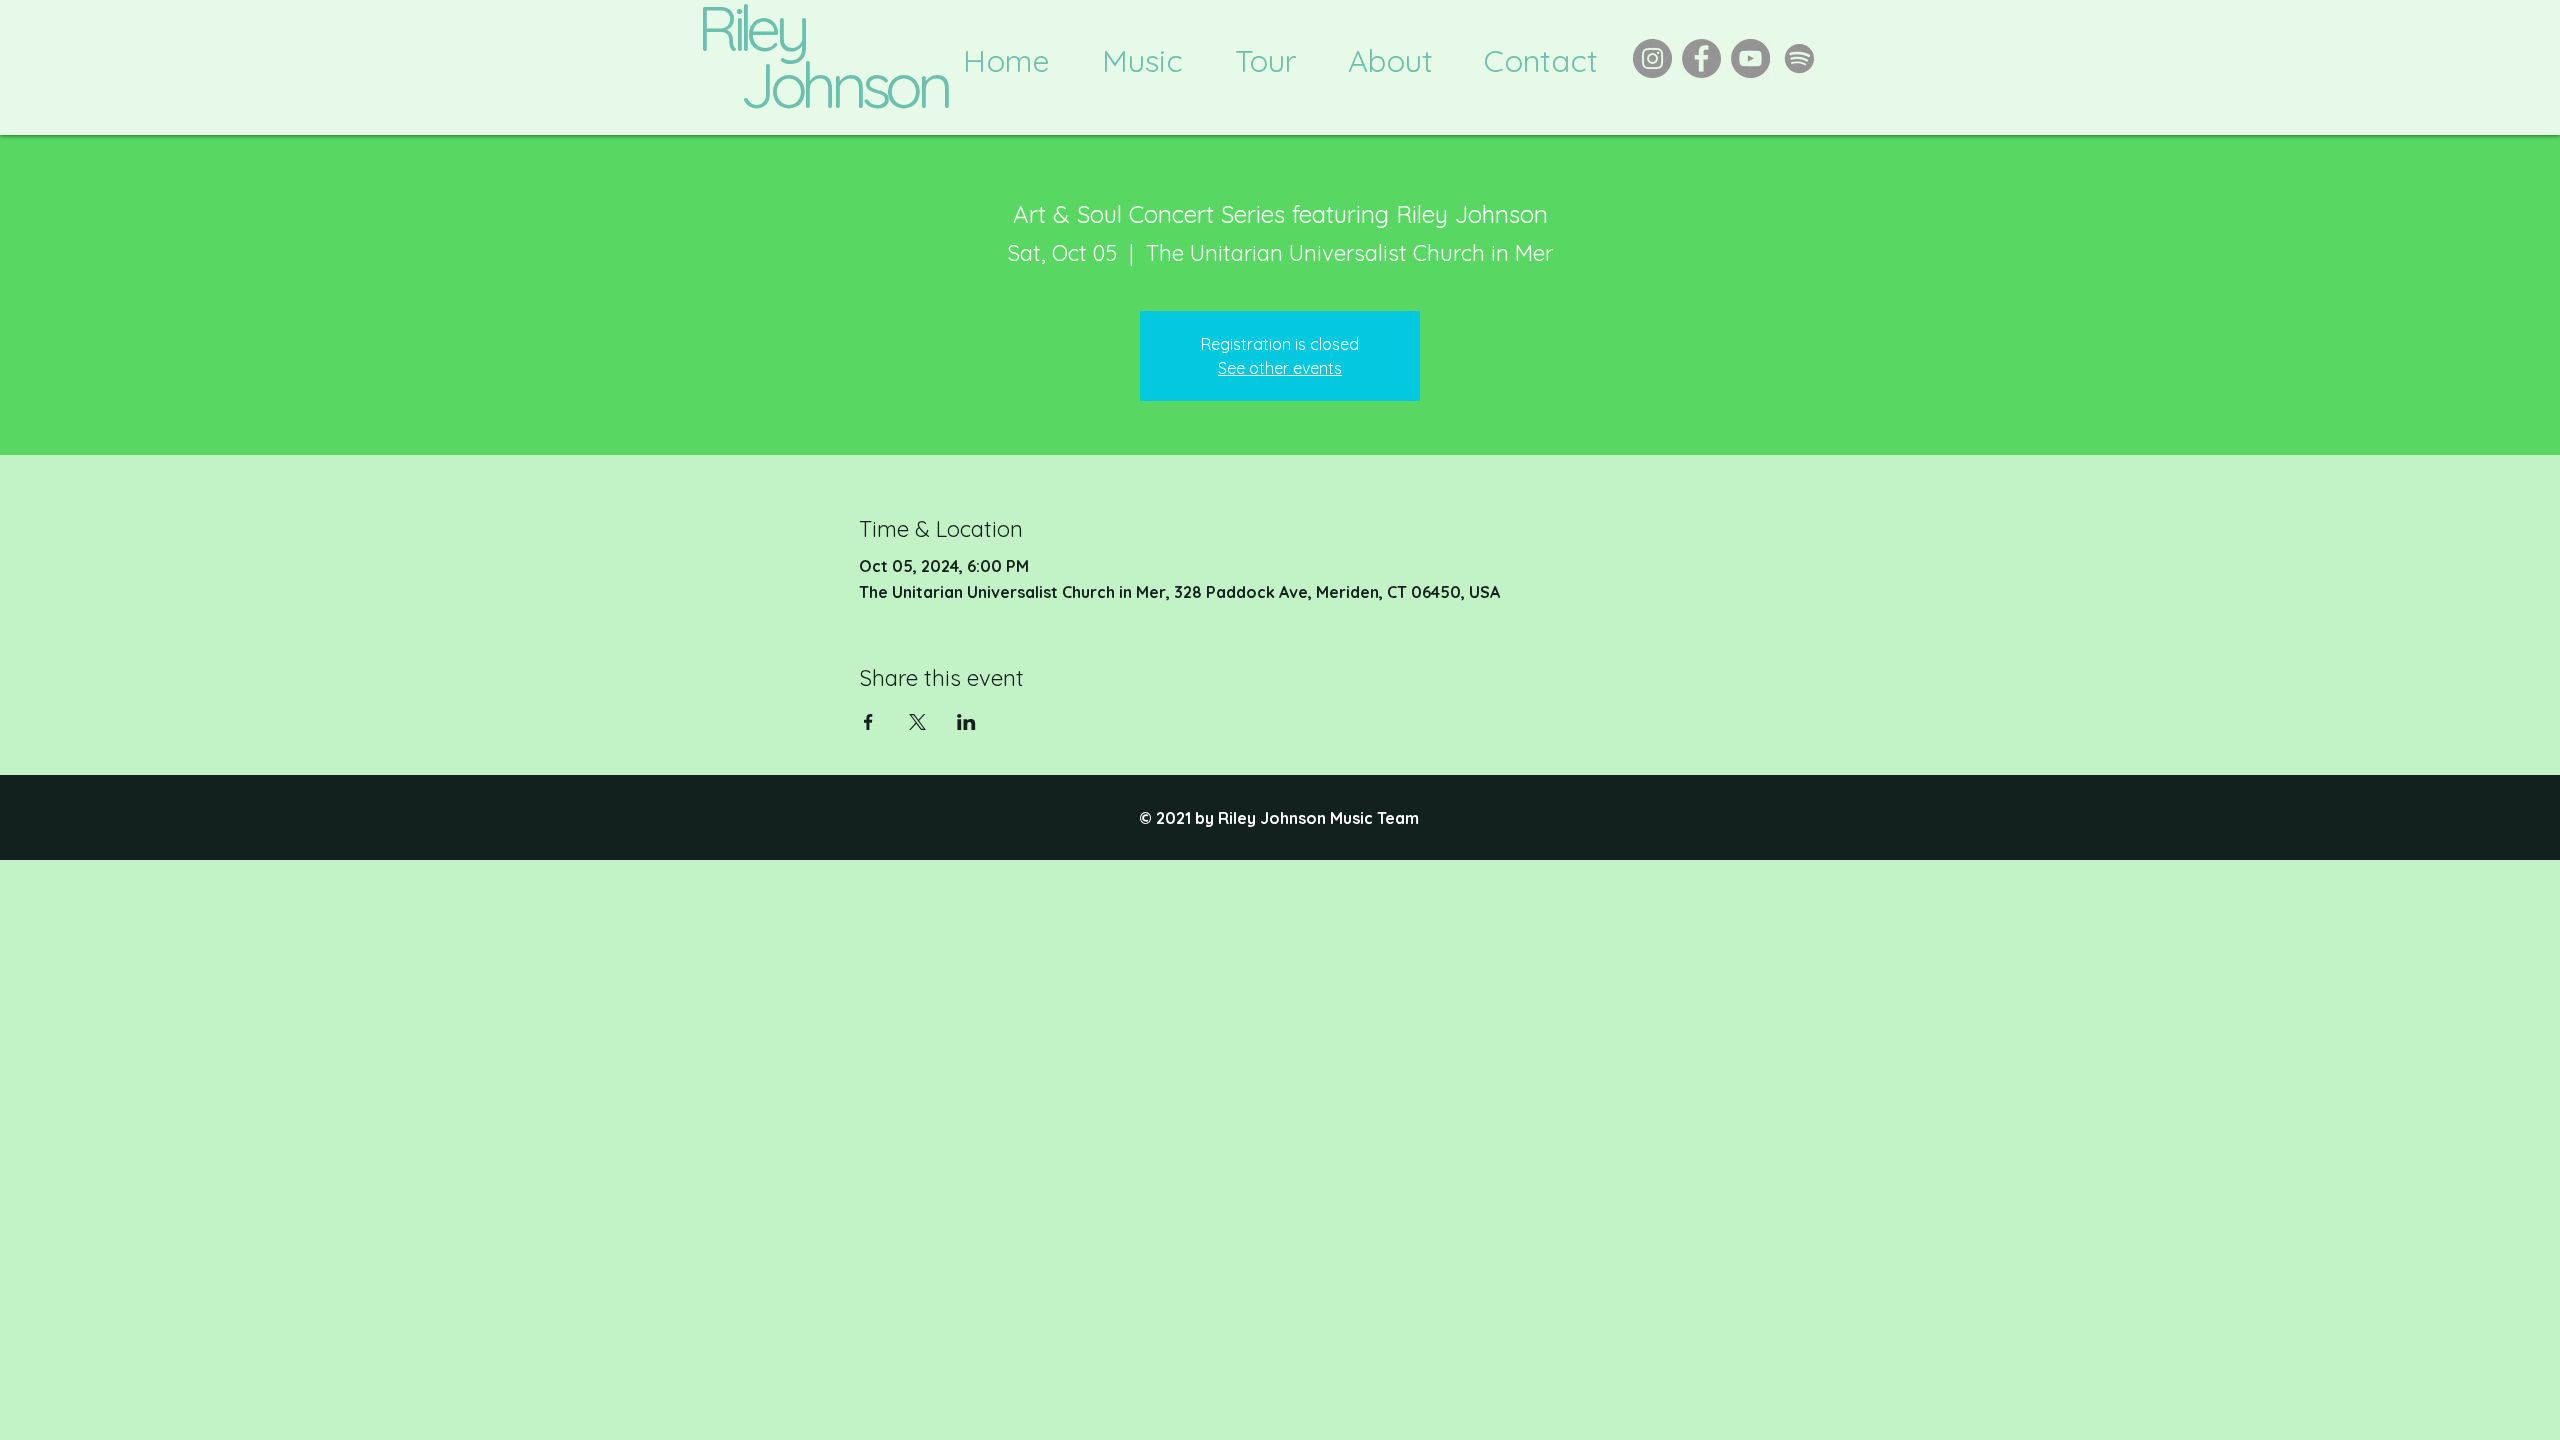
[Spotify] (1799, 58)
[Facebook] (1701, 58)
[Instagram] (1652, 58)
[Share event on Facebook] (868, 722)
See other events (1280, 368)
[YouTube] (1750, 58)
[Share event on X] (917, 722)
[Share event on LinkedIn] (966, 722)
